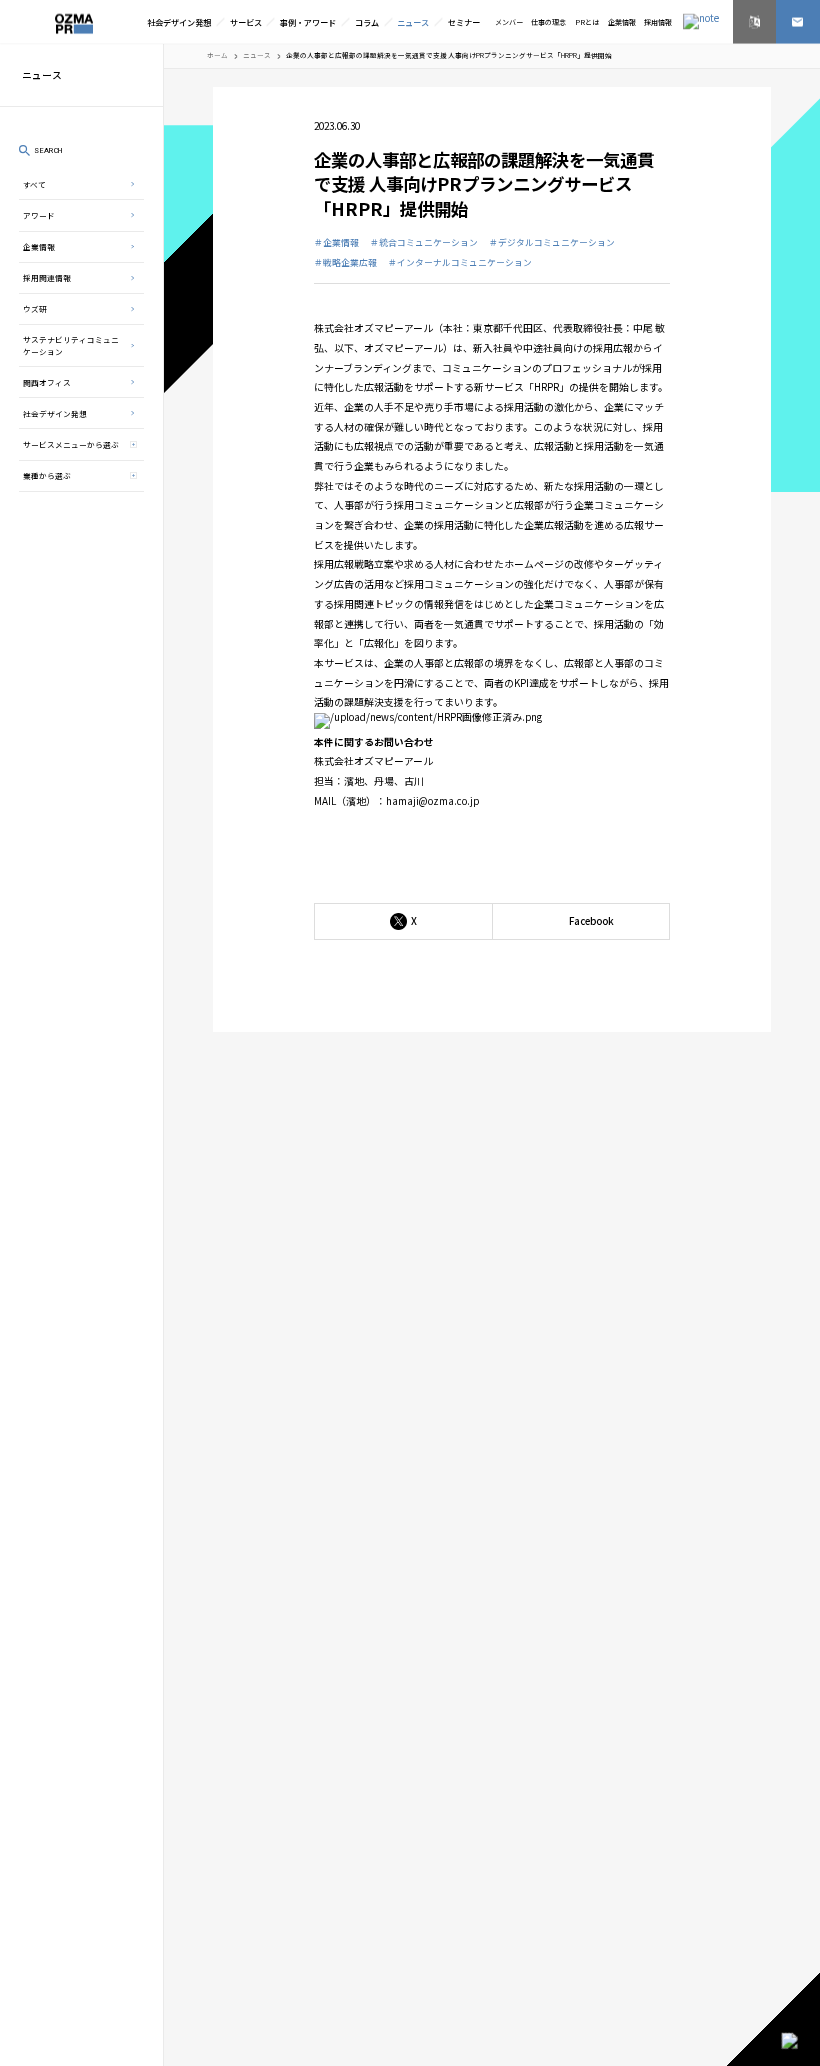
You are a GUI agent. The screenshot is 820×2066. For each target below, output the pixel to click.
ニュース (413, 22)
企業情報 (622, 22)
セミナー (464, 22)
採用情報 (658, 22)
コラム (367, 22)
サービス (246, 22)
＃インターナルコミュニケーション (460, 262)
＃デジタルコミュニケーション (552, 242)
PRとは (587, 22)
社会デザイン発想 (179, 22)
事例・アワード (308, 22)
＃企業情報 (336, 242)
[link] (755, 22)
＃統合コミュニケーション (424, 242)
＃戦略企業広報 (345, 262)
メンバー (509, 22)
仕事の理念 (548, 22)
